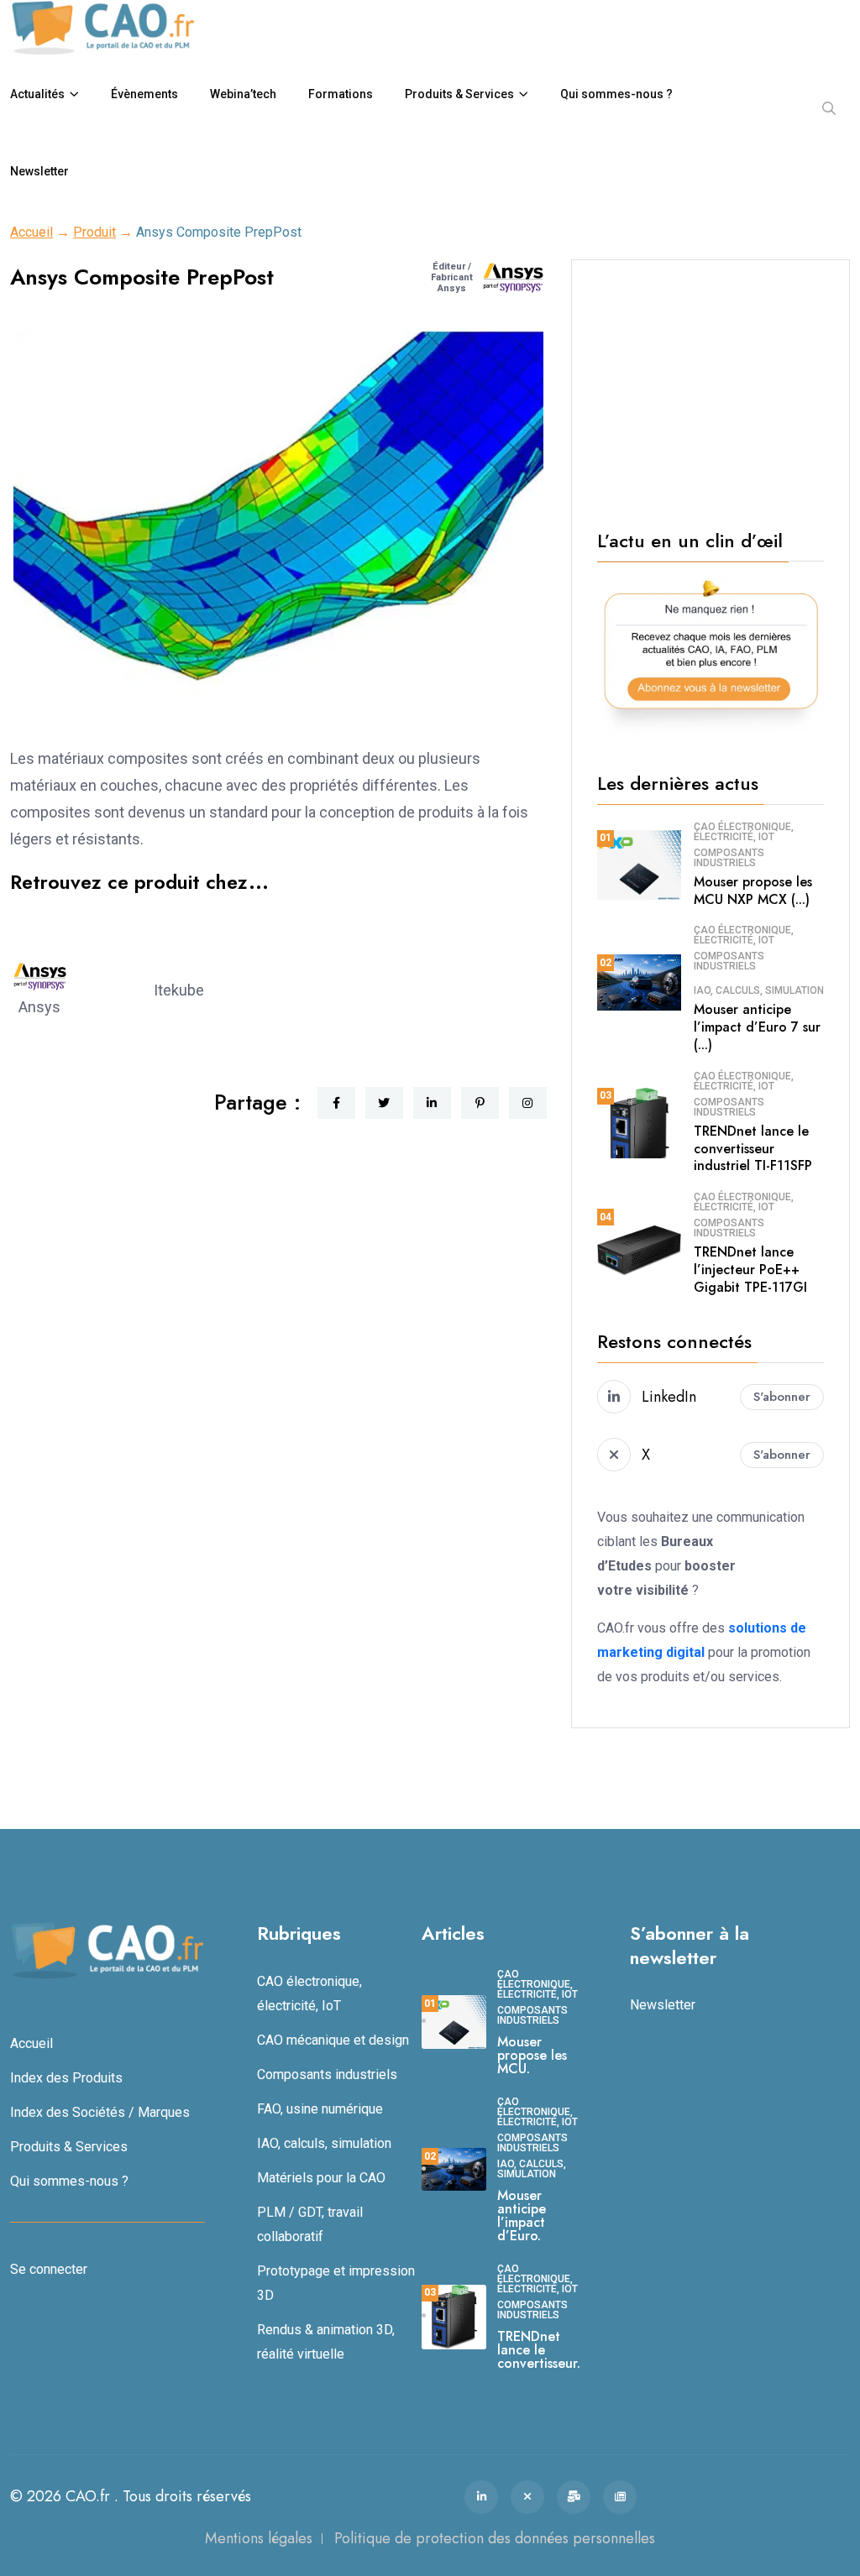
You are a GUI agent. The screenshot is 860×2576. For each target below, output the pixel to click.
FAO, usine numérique (320, 2109)
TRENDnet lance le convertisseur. (539, 2350)
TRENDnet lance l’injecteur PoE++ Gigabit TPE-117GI (750, 1270)
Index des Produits (66, 2078)
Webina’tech (243, 94)
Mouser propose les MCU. (532, 2055)
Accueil (31, 232)
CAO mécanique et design (333, 2040)
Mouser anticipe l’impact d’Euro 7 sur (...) (757, 1027)
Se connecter (49, 2269)
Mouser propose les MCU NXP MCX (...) (753, 891)
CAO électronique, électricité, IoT (744, 832)
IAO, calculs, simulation (759, 990)
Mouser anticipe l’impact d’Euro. (522, 2215)
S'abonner (782, 1397)
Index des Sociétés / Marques (100, 2112)
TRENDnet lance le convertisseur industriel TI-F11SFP (753, 1149)
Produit (94, 232)
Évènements (144, 94)
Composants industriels (729, 858)
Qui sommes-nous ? (616, 94)
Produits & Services (459, 94)
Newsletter (39, 171)
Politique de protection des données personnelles (495, 2538)
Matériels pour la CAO (321, 2178)
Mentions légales (259, 2538)
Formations (341, 94)
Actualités (37, 94)
